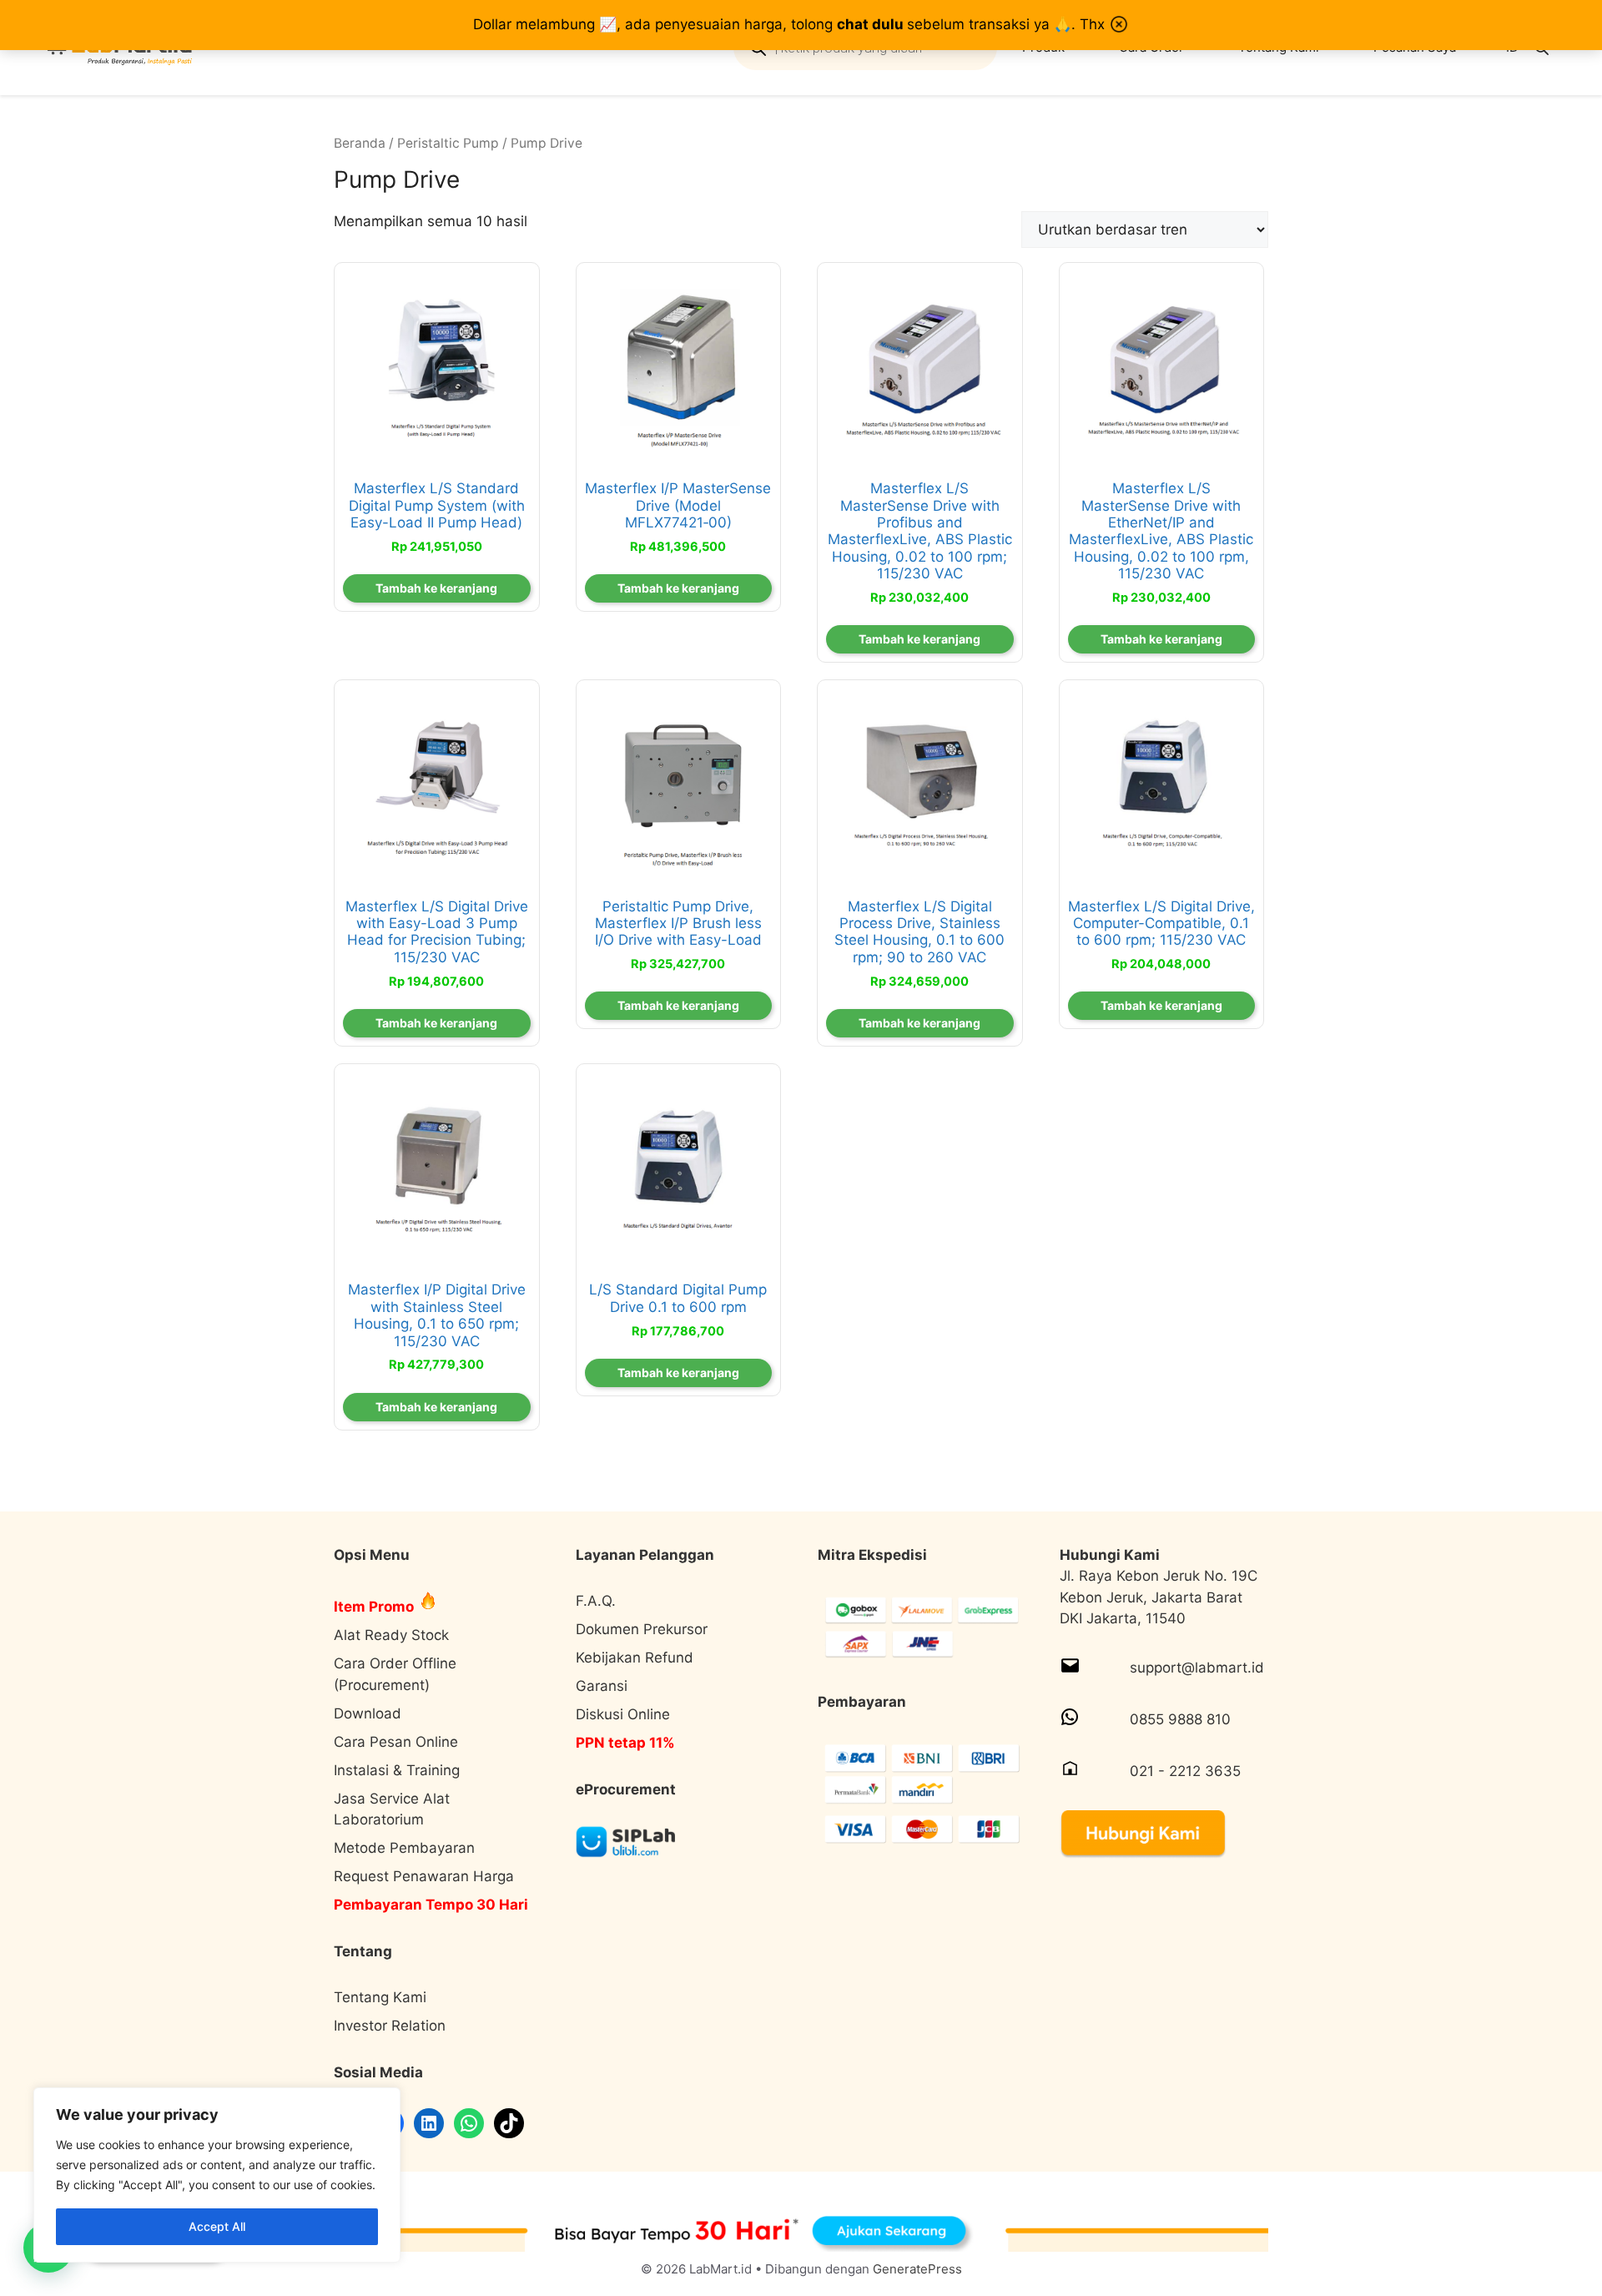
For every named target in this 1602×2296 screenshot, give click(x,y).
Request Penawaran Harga (424, 1876)
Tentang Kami (380, 1997)
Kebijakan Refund (635, 1658)
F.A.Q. (596, 1601)
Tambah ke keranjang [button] (436, 588)
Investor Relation (390, 2026)
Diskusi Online (623, 1714)
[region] (217, 2175)
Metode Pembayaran (404, 1848)
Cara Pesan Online (396, 1742)
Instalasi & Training (397, 1770)
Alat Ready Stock (391, 1635)
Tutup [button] (1119, 24)
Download (368, 1713)
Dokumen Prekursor (642, 1629)
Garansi (602, 1686)
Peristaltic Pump (448, 143)
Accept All (217, 2226)
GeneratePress (917, 2269)
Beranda (360, 143)
